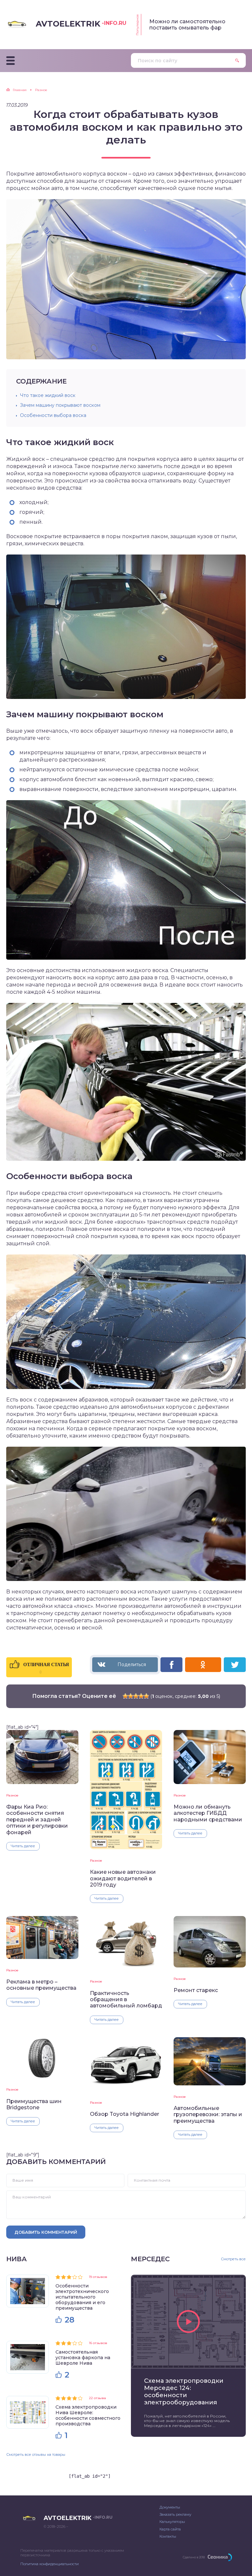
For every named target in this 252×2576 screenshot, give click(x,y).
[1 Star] (125, 1696)
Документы (170, 2507)
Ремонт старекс (196, 1990)
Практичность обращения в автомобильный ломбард (126, 2000)
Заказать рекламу (175, 2514)
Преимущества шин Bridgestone (34, 2104)
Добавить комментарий (46, 2232)
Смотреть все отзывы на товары (36, 2454)
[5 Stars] (146, 1696)
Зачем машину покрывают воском (60, 405)
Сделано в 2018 (194, 2557)
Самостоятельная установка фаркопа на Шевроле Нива (83, 2358)
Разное (12, 1795)
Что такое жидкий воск (48, 395)
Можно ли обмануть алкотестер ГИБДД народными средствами (208, 1813)
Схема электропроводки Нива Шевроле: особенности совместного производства (88, 2415)
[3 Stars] (136, 1696)
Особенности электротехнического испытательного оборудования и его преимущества (82, 2297)
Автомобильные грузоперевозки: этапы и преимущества (208, 2115)
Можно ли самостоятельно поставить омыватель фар (187, 25)
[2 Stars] (131, 1696)
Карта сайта (170, 2529)
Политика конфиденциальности (50, 2564)
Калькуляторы (172, 2522)
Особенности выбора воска (53, 415)
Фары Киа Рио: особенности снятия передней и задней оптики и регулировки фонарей (37, 1820)
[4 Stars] (141, 1696)
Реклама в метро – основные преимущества (41, 1985)
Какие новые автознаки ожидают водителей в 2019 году (123, 1878)
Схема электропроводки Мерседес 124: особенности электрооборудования (184, 2392)
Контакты (168, 2536)
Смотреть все (233, 2259)
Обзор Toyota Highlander (125, 2114)
